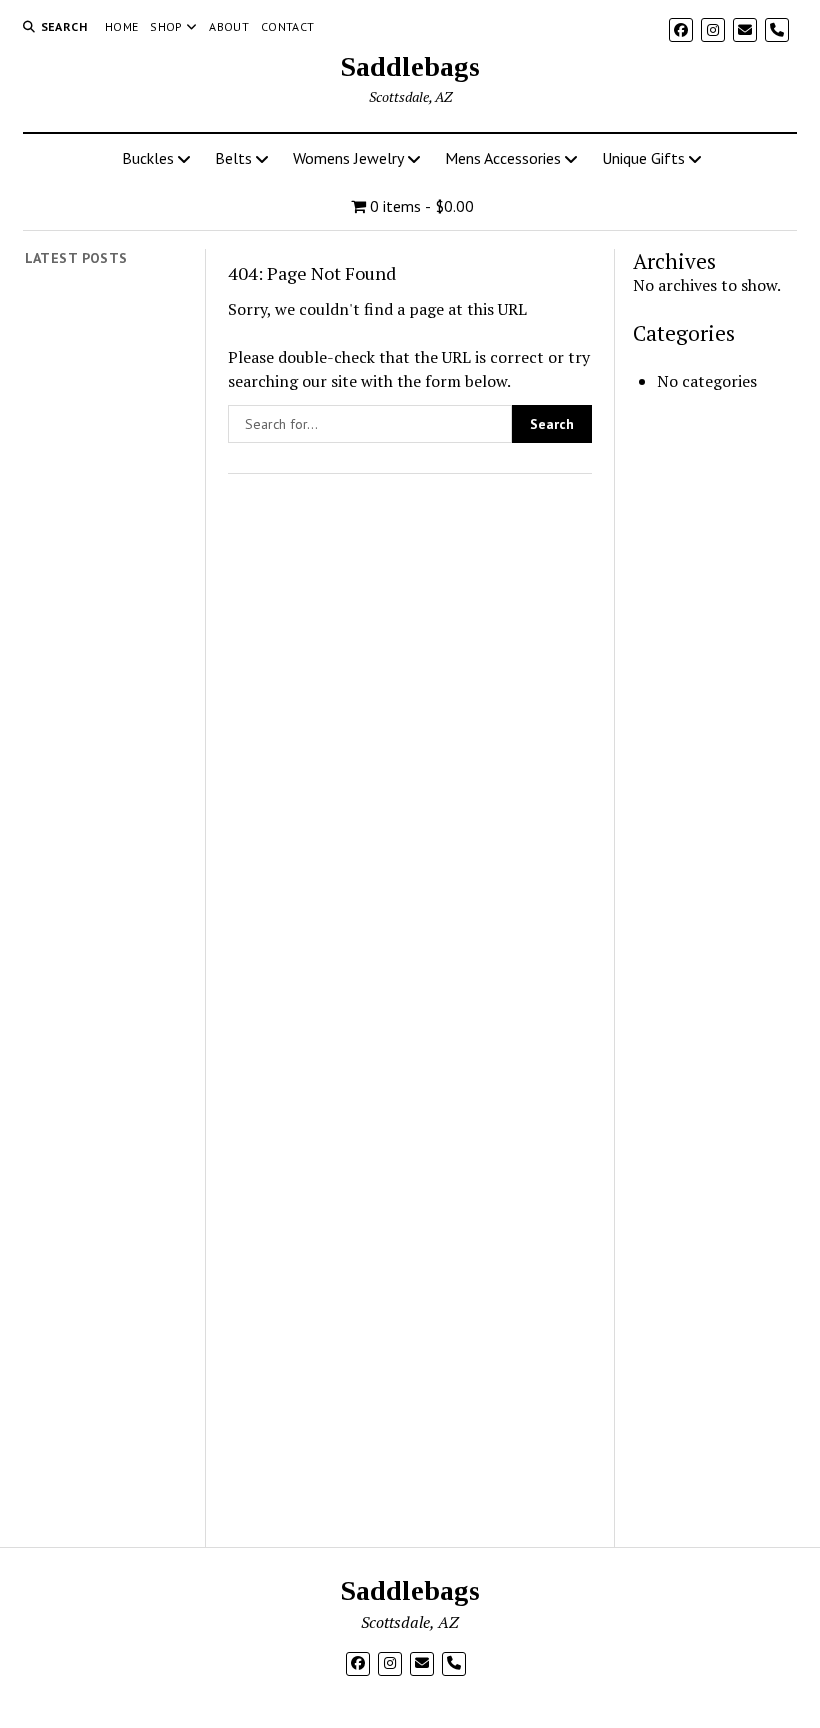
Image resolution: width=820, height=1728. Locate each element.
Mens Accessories (503, 158)
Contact (288, 26)
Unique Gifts (643, 158)
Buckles (148, 158)
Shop (166, 26)
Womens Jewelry (348, 158)
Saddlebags (410, 66)
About (229, 26)
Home (121, 26)
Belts (233, 158)
